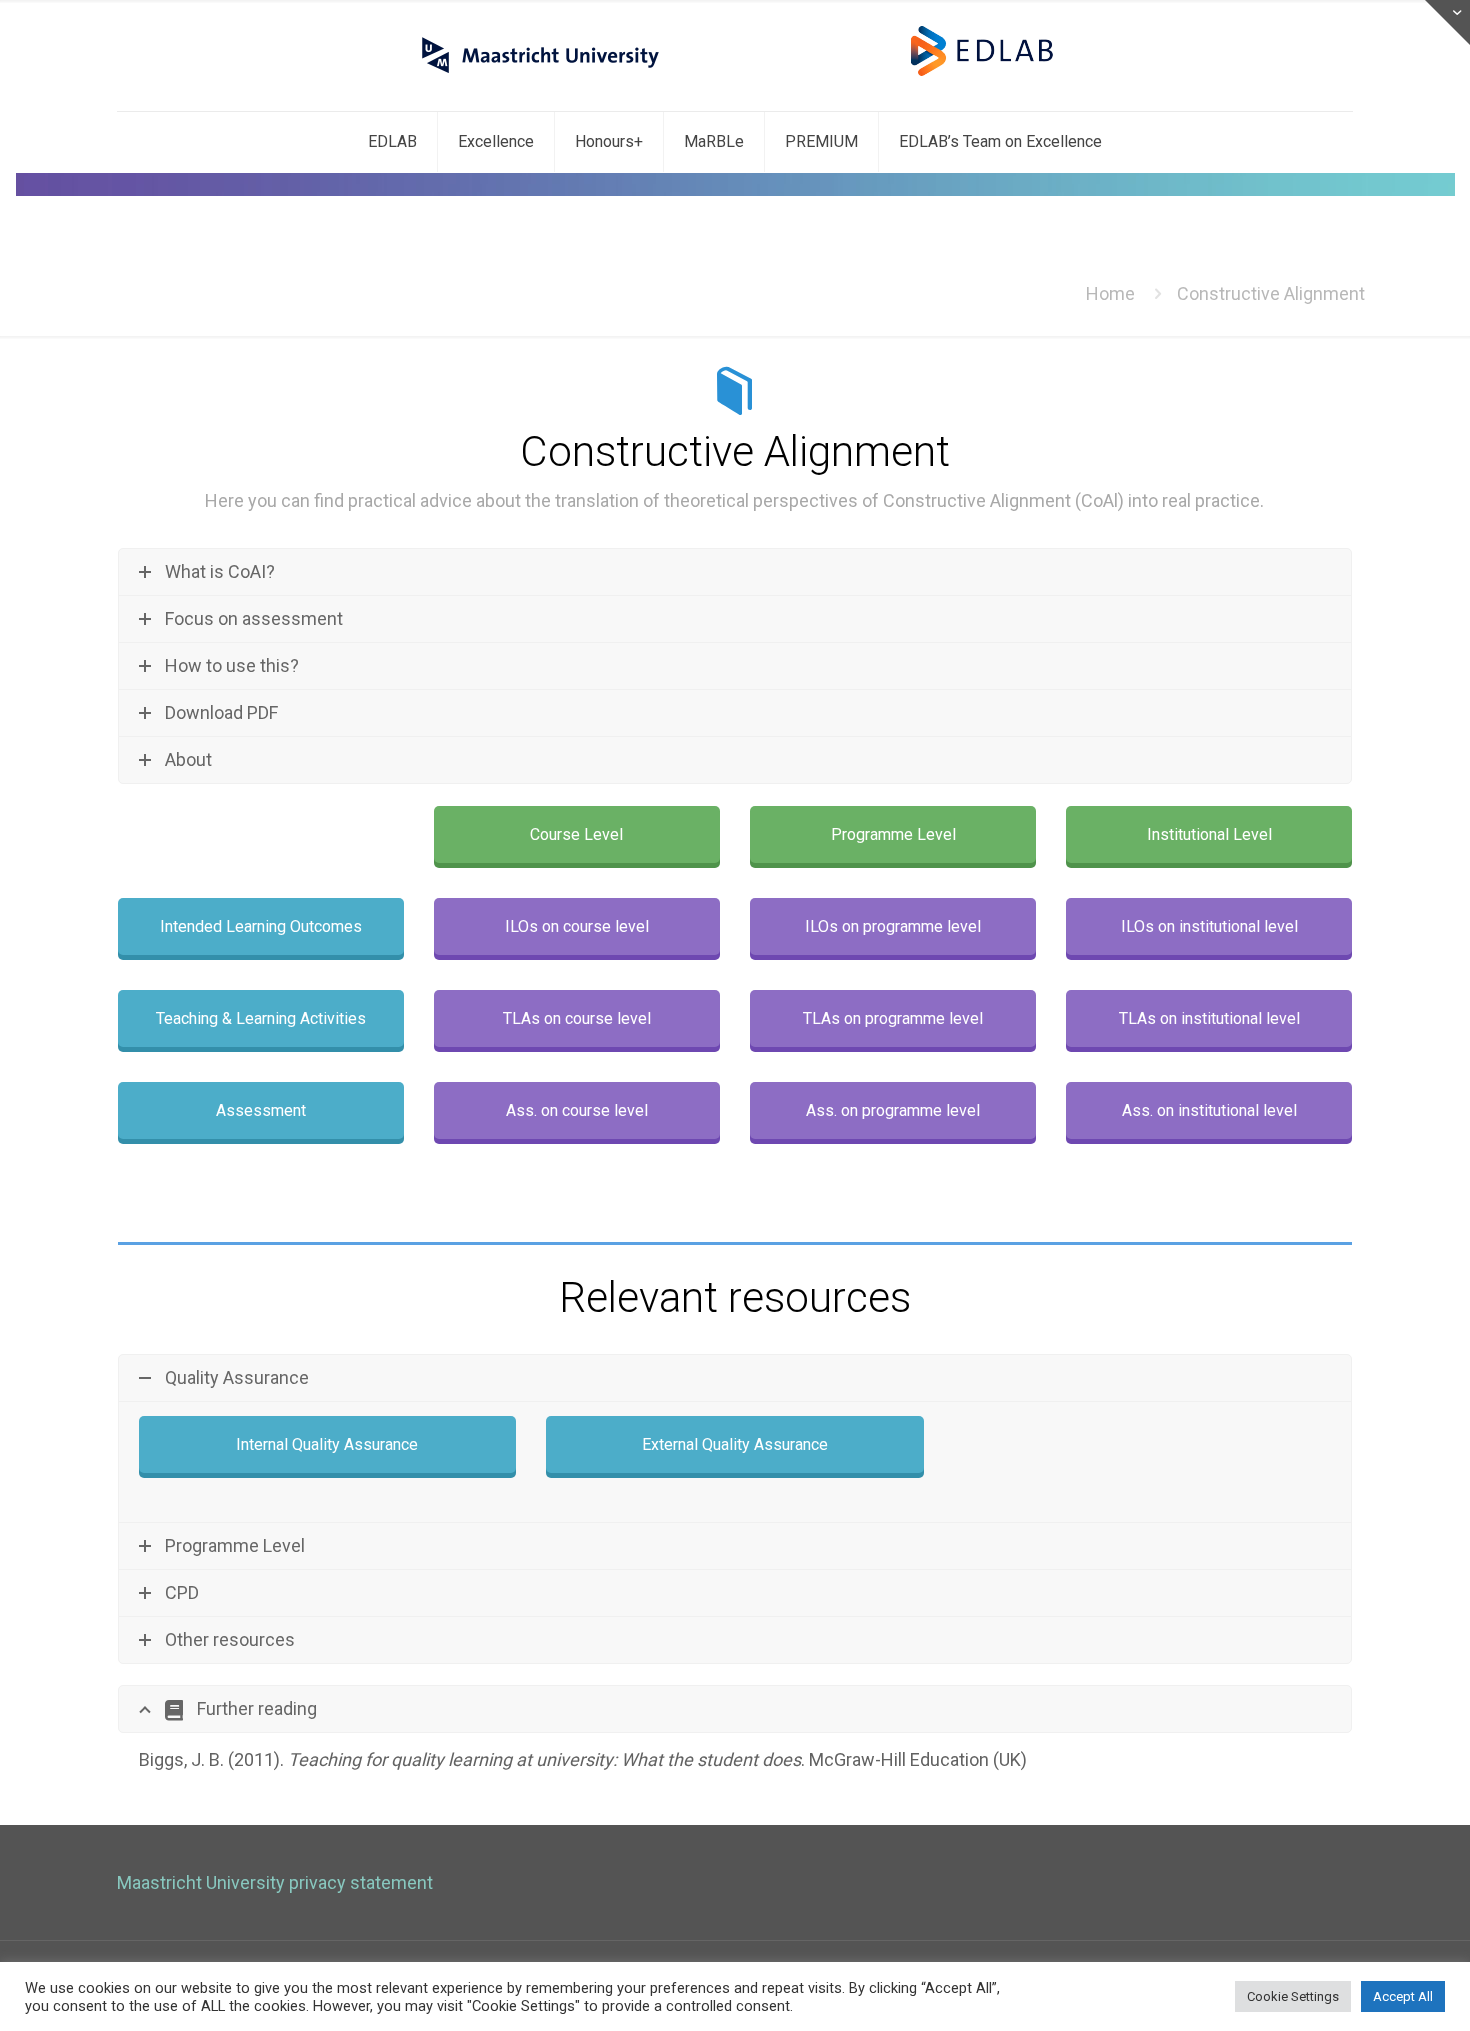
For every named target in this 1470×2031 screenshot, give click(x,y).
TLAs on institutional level (1209, 1018)
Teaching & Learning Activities (261, 1018)
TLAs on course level (577, 1018)
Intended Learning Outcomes (261, 926)
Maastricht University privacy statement (275, 1882)
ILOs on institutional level (1209, 926)
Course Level (576, 834)
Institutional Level (1209, 834)
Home (1110, 293)
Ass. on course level (577, 1110)
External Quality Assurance (735, 1444)
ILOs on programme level (893, 926)
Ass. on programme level (893, 1110)
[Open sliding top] (1447, 22)
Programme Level (893, 834)
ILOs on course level (577, 926)
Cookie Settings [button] (1293, 1996)
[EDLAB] (735, 55)
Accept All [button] (1403, 1996)
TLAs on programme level (893, 1018)
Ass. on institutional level (1209, 1110)
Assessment (261, 1110)
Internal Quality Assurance (327, 1444)
